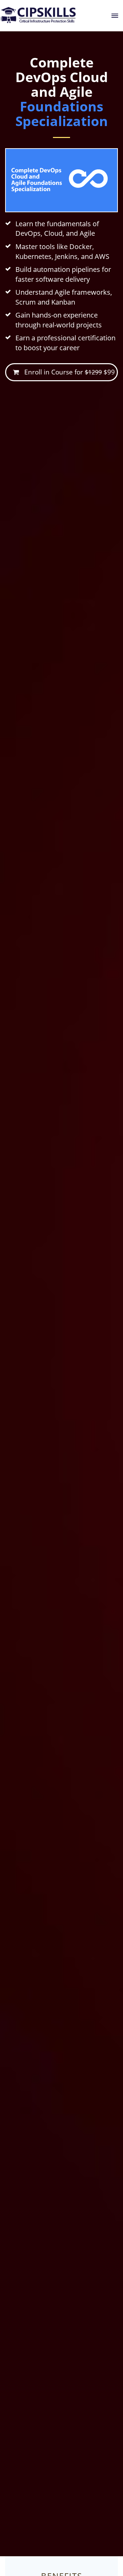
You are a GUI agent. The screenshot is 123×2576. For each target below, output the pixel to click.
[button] (115, 16)
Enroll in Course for (67, 372)
